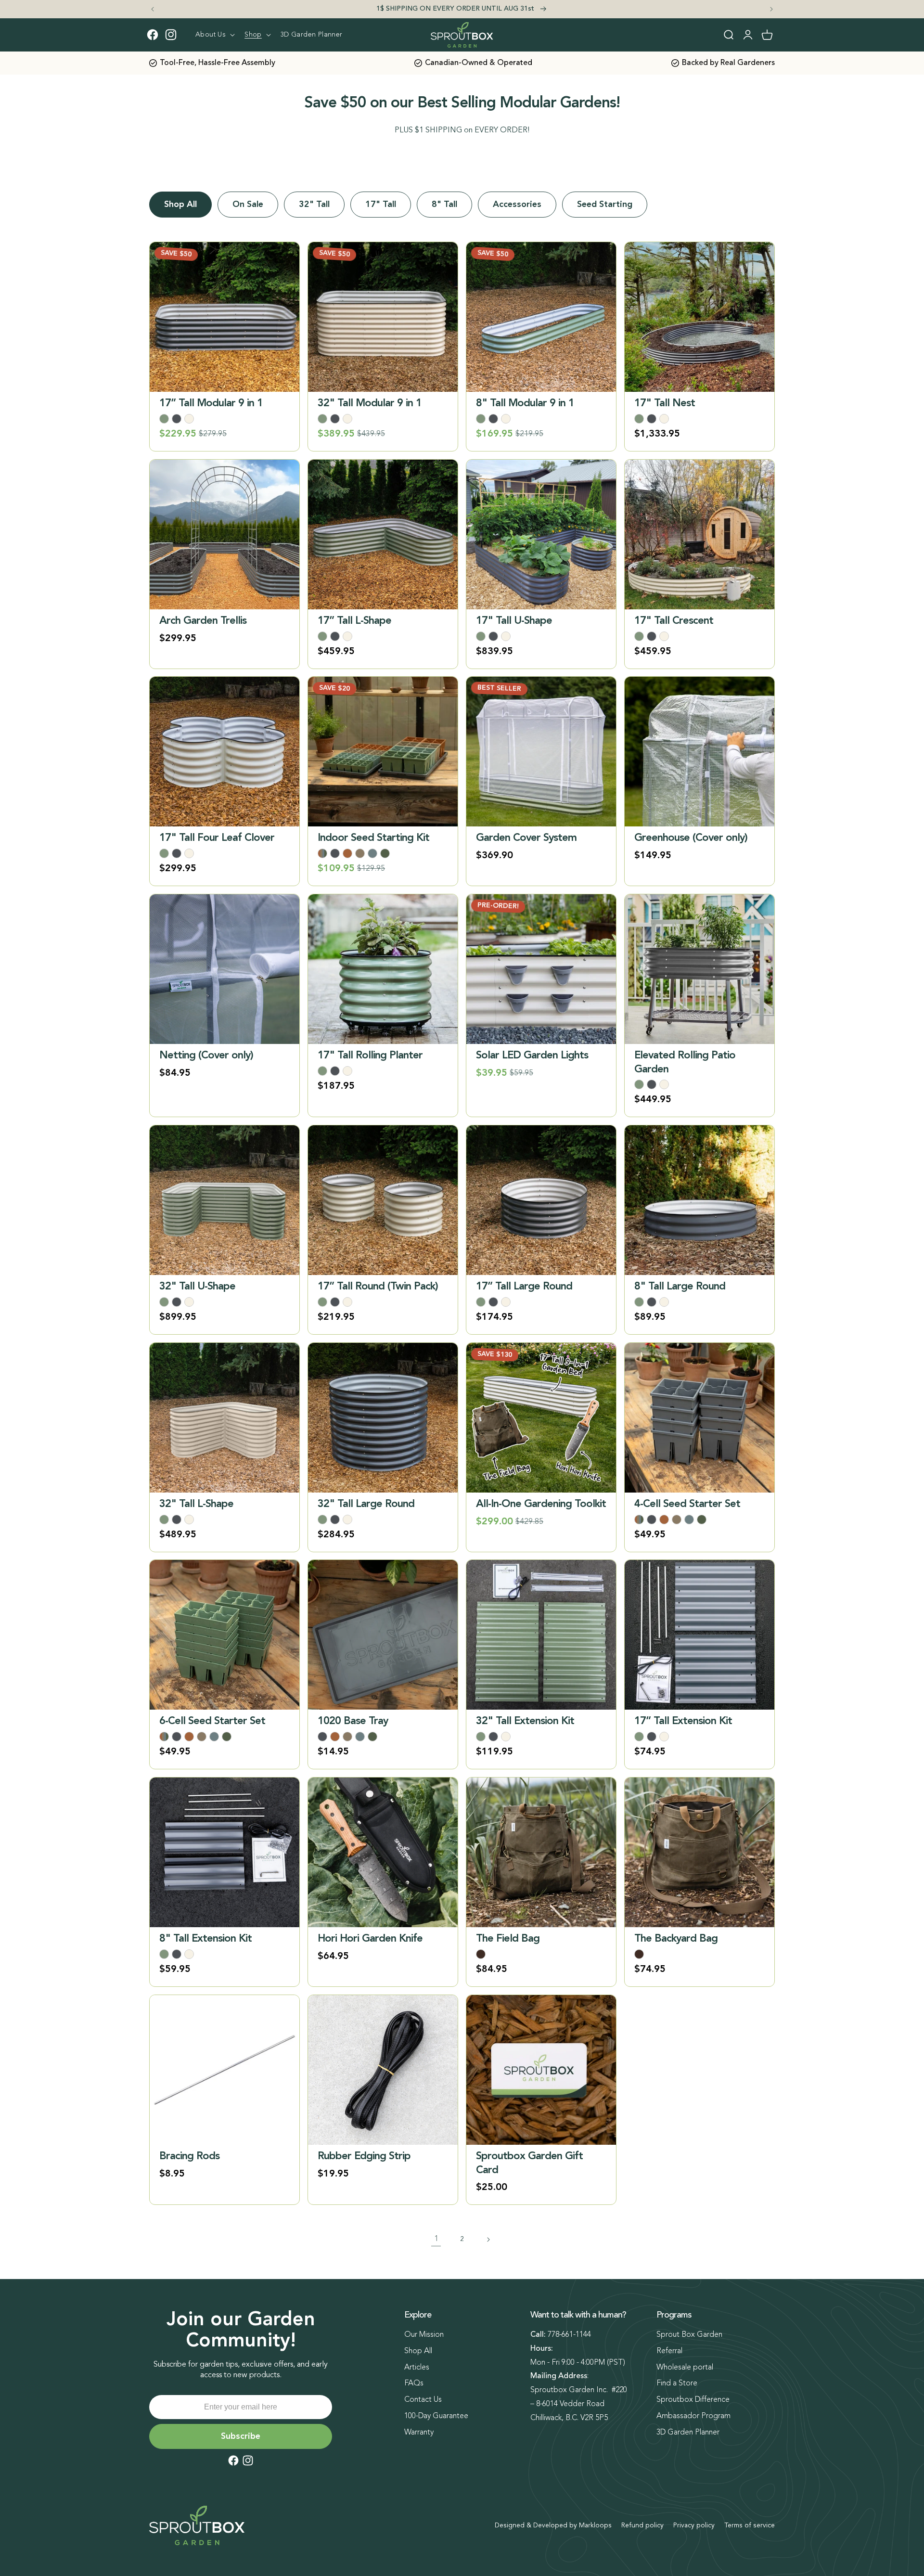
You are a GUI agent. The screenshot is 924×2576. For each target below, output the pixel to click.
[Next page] (488, 2240)
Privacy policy (694, 2525)
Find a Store (677, 2383)
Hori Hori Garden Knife (370, 1939)
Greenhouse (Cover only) (691, 838)
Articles (417, 2368)
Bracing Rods (189, 2156)
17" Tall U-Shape (514, 621)
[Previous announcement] (153, 9)
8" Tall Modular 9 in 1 (525, 403)
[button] (214, 35)
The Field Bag (508, 1939)
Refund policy (642, 2525)
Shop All (180, 205)
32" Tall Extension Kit (525, 1721)
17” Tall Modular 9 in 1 (211, 403)
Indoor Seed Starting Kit (373, 838)
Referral (669, 2351)
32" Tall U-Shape (197, 1287)
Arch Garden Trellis (203, 621)
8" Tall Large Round (680, 1287)
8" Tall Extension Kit (205, 1939)
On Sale (248, 205)
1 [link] (436, 2239)
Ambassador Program (693, 2416)
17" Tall (381, 205)
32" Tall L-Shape (196, 1504)
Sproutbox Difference (693, 2400)
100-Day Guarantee (436, 2416)
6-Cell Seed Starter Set (212, 1721)
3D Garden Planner (688, 2433)
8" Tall (444, 205)
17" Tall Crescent (674, 621)
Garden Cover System (526, 838)
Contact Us (423, 2400)
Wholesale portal (685, 2368)
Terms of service (750, 2525)
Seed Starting (605, 205)
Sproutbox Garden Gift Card (529, 2163)
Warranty (419, 2433)
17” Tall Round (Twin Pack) (378, 1287)
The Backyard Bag (676, 1939)
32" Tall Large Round (366, 1504)
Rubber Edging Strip (364, 2156)
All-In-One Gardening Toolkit (541, 1504)
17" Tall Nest (665, 403)
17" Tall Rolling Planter (370, 1056)
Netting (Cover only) (206, 1056)
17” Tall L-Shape (354, 621)
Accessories (517, 205)
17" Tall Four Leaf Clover (217, 838)
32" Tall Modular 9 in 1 (370, 403)
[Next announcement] (771, 9)
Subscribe (241, 2436)
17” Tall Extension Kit (683, 1721)
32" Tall (314, 205)
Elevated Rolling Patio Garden (685, 1063)
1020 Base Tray (353, 1721)
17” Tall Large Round (524, 1287)
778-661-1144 (569, 2335)
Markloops (595, 2525)
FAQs (414, 2383)
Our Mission (424, 2335)
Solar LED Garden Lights (532, 1056)
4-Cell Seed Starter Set (687, 1504)
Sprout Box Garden (689, 2335)
